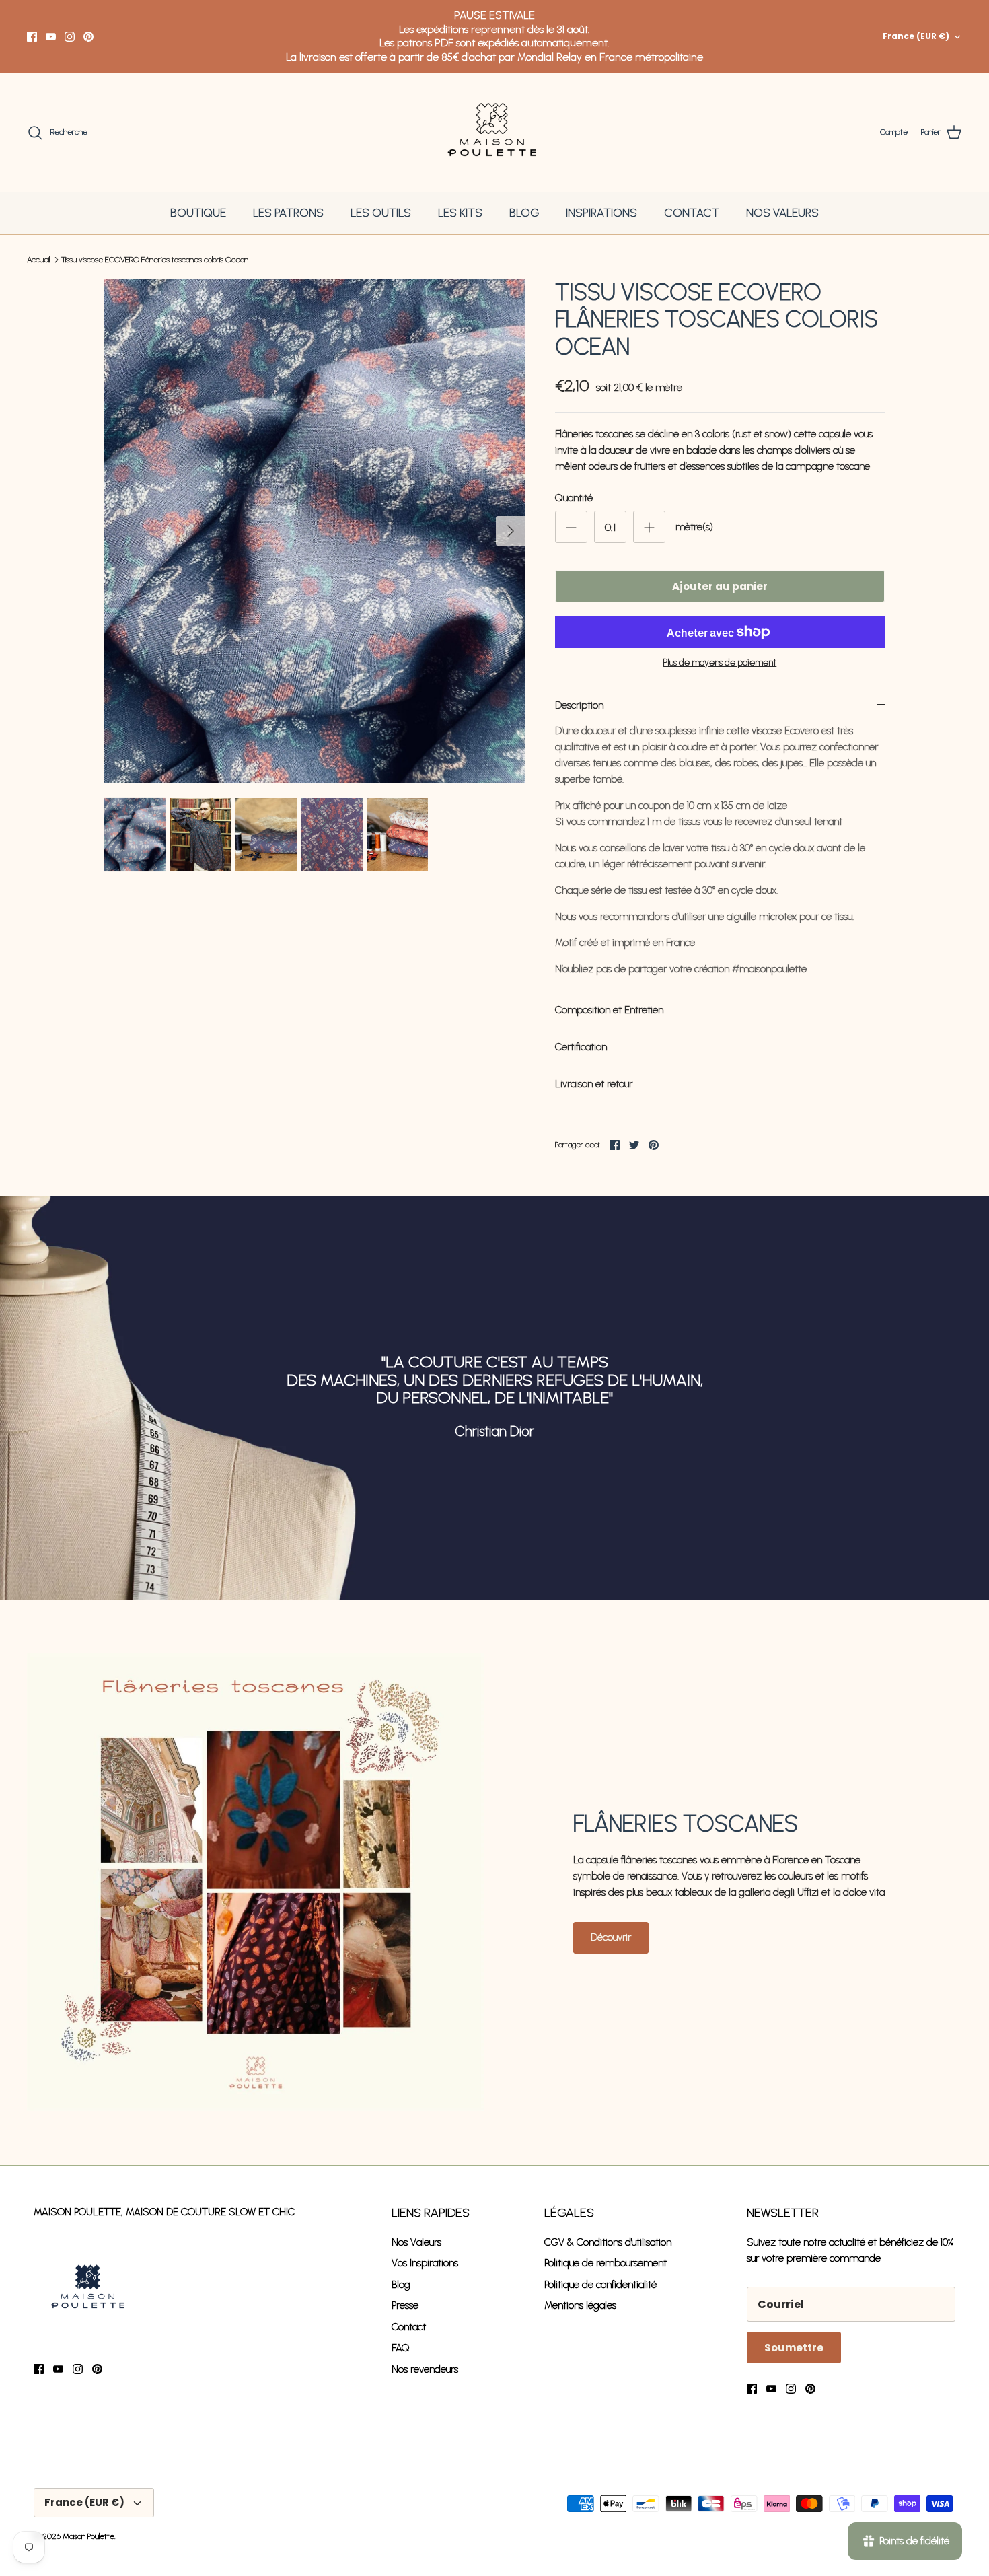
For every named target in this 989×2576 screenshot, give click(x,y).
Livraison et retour (594, 1084)
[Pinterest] (88, 37)
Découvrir (611, 1937)
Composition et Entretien (609, 1010)
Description (579, 705)
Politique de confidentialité (600, 2285)
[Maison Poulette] (495, 133)
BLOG (524, 213)
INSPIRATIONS (601, 213)
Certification (581, 1047)
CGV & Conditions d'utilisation (608, 2242)
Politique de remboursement (606, 2263)
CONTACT (692, 213)
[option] (315, 532)
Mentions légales (580, 2305)
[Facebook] (32, 37)
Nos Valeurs (416, 2242)
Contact (409, 2327)
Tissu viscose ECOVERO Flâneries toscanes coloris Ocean (155, 260)
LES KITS (460, 213)
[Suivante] (511, 531)
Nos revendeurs (425, 2369)
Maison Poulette (88, 2536)
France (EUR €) (916, 36)
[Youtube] (51, 37)
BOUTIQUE (198, 213)
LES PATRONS (288, 213)
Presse (405, 2305)
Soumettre (794, 2348)
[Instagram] (70, 37)
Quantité (574, 498)
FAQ (401, 2348)
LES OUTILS (381, 213)
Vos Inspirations (425, 2263)
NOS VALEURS (782, 213)
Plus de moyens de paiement (720, 663)
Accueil (38, 260)
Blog (401, 2285)
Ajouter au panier (720, 586)
